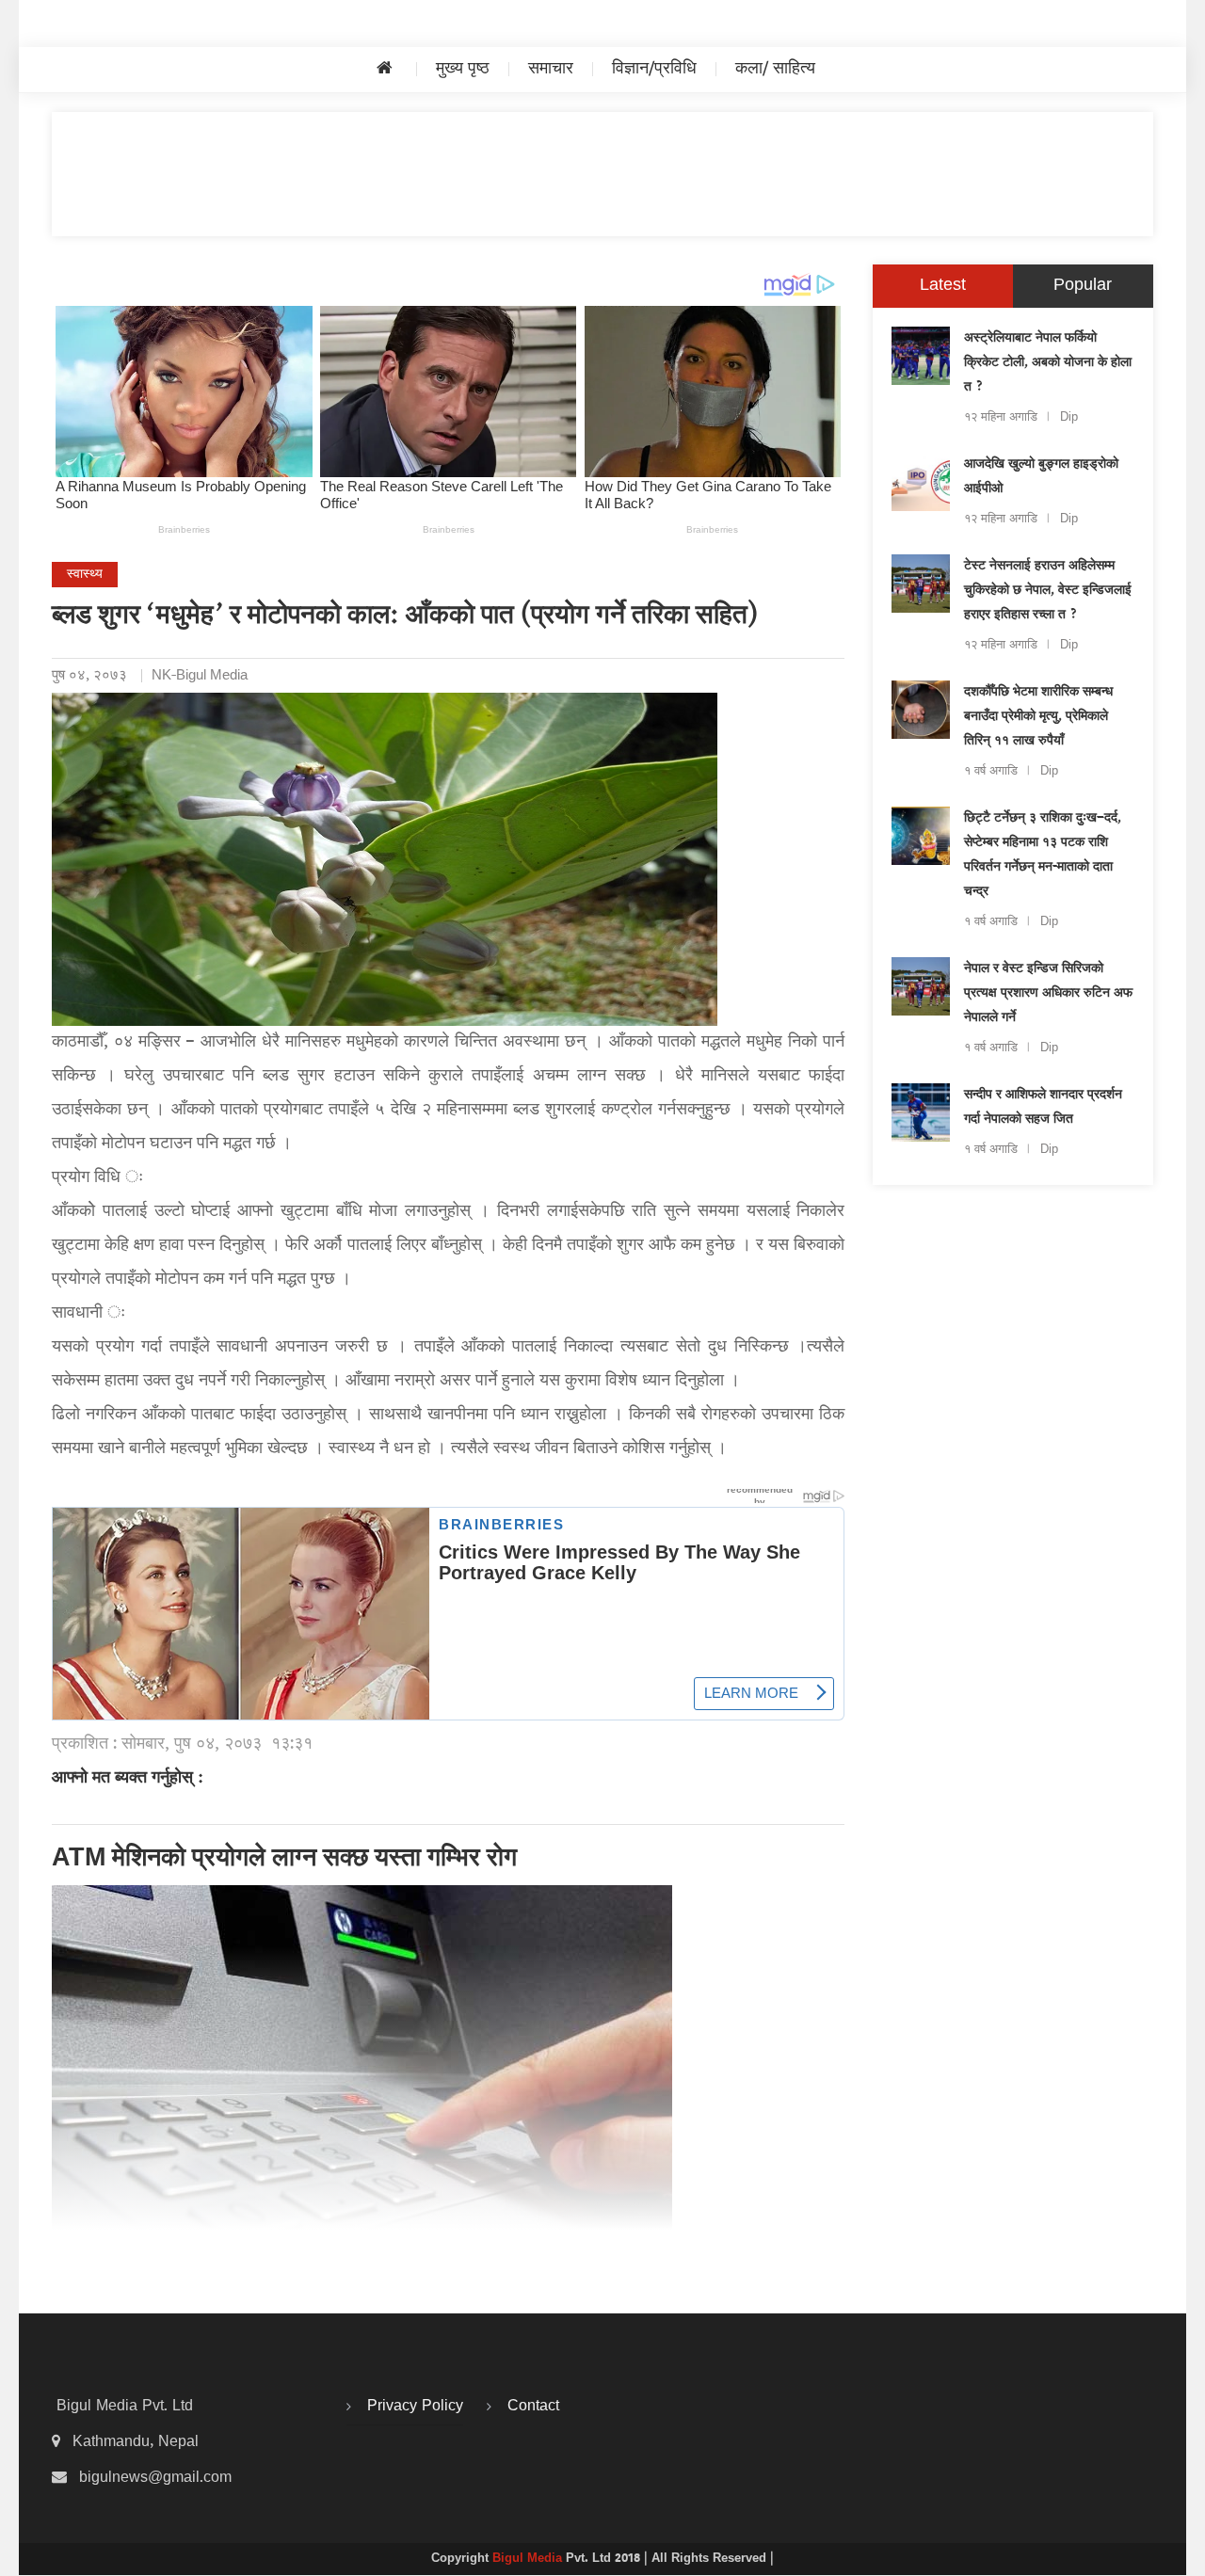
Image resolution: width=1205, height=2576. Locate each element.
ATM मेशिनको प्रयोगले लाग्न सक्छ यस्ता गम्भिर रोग (284, 1860)
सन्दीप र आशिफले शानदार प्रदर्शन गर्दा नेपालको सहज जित (1043, 1108)
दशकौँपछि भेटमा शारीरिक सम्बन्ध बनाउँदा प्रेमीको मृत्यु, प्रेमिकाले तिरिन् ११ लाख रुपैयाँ (1038, 717)
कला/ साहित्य (775, 69)
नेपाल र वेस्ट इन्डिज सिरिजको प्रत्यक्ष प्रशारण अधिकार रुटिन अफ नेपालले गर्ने (1048, 994)
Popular (1083, 286)
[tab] (943, 286)
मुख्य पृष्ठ (463, 69)
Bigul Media (529, 2559)
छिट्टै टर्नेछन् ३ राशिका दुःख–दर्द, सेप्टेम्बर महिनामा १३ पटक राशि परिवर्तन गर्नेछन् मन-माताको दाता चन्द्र (1043, 856)
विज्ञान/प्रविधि (654, 69)
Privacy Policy (415, 2407)
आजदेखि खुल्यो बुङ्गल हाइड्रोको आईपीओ (1041, 477)
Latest (943, 286)
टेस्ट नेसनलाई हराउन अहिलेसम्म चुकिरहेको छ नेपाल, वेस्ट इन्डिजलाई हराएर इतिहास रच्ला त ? (1048, 591)
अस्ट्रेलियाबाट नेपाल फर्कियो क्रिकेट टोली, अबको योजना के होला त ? (1048, 363)
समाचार (551, 69)
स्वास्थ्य (85, 575)
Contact (533, 2407)
